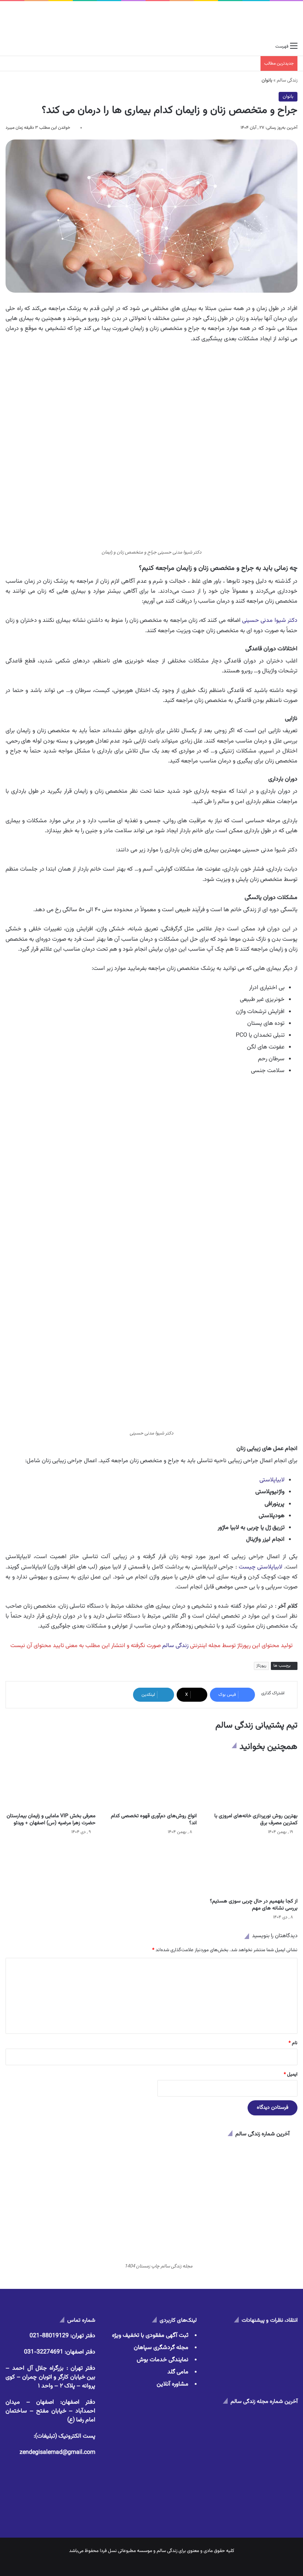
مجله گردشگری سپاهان (161, 2348)
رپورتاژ (261, 1666)
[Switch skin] (22, 47)
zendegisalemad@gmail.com (57, 2453)
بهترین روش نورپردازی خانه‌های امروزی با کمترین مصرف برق (256, 1820)
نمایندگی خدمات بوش (163, 2360)
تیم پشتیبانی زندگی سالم (256, 1725)
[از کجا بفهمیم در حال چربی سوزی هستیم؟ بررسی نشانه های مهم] (253, 1869)
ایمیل (291, 2074)
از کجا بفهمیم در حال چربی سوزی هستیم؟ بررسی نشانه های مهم (254, 1905)
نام (293, 2043)
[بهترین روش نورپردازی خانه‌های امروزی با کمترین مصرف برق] (253, 1784)
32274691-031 (44, 2352)
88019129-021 (49, 2336)
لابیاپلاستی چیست (261, 1567)
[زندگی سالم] (270, 20)
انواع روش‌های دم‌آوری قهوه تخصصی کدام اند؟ (154, 1820)
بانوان (288, 97)
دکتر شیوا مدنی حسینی (270, 621)
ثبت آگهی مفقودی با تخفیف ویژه (150, 2336)
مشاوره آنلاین (173, 2384)
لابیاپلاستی (272, 1480)
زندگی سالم (287, 80)
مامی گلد (178, 2372)
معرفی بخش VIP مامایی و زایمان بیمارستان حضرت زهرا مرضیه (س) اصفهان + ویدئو (51, 1820)
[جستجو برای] (9, 47)
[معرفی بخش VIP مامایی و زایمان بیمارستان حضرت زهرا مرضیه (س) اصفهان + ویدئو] (50, 1784)
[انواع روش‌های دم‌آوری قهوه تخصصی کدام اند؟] (151, 1784)
